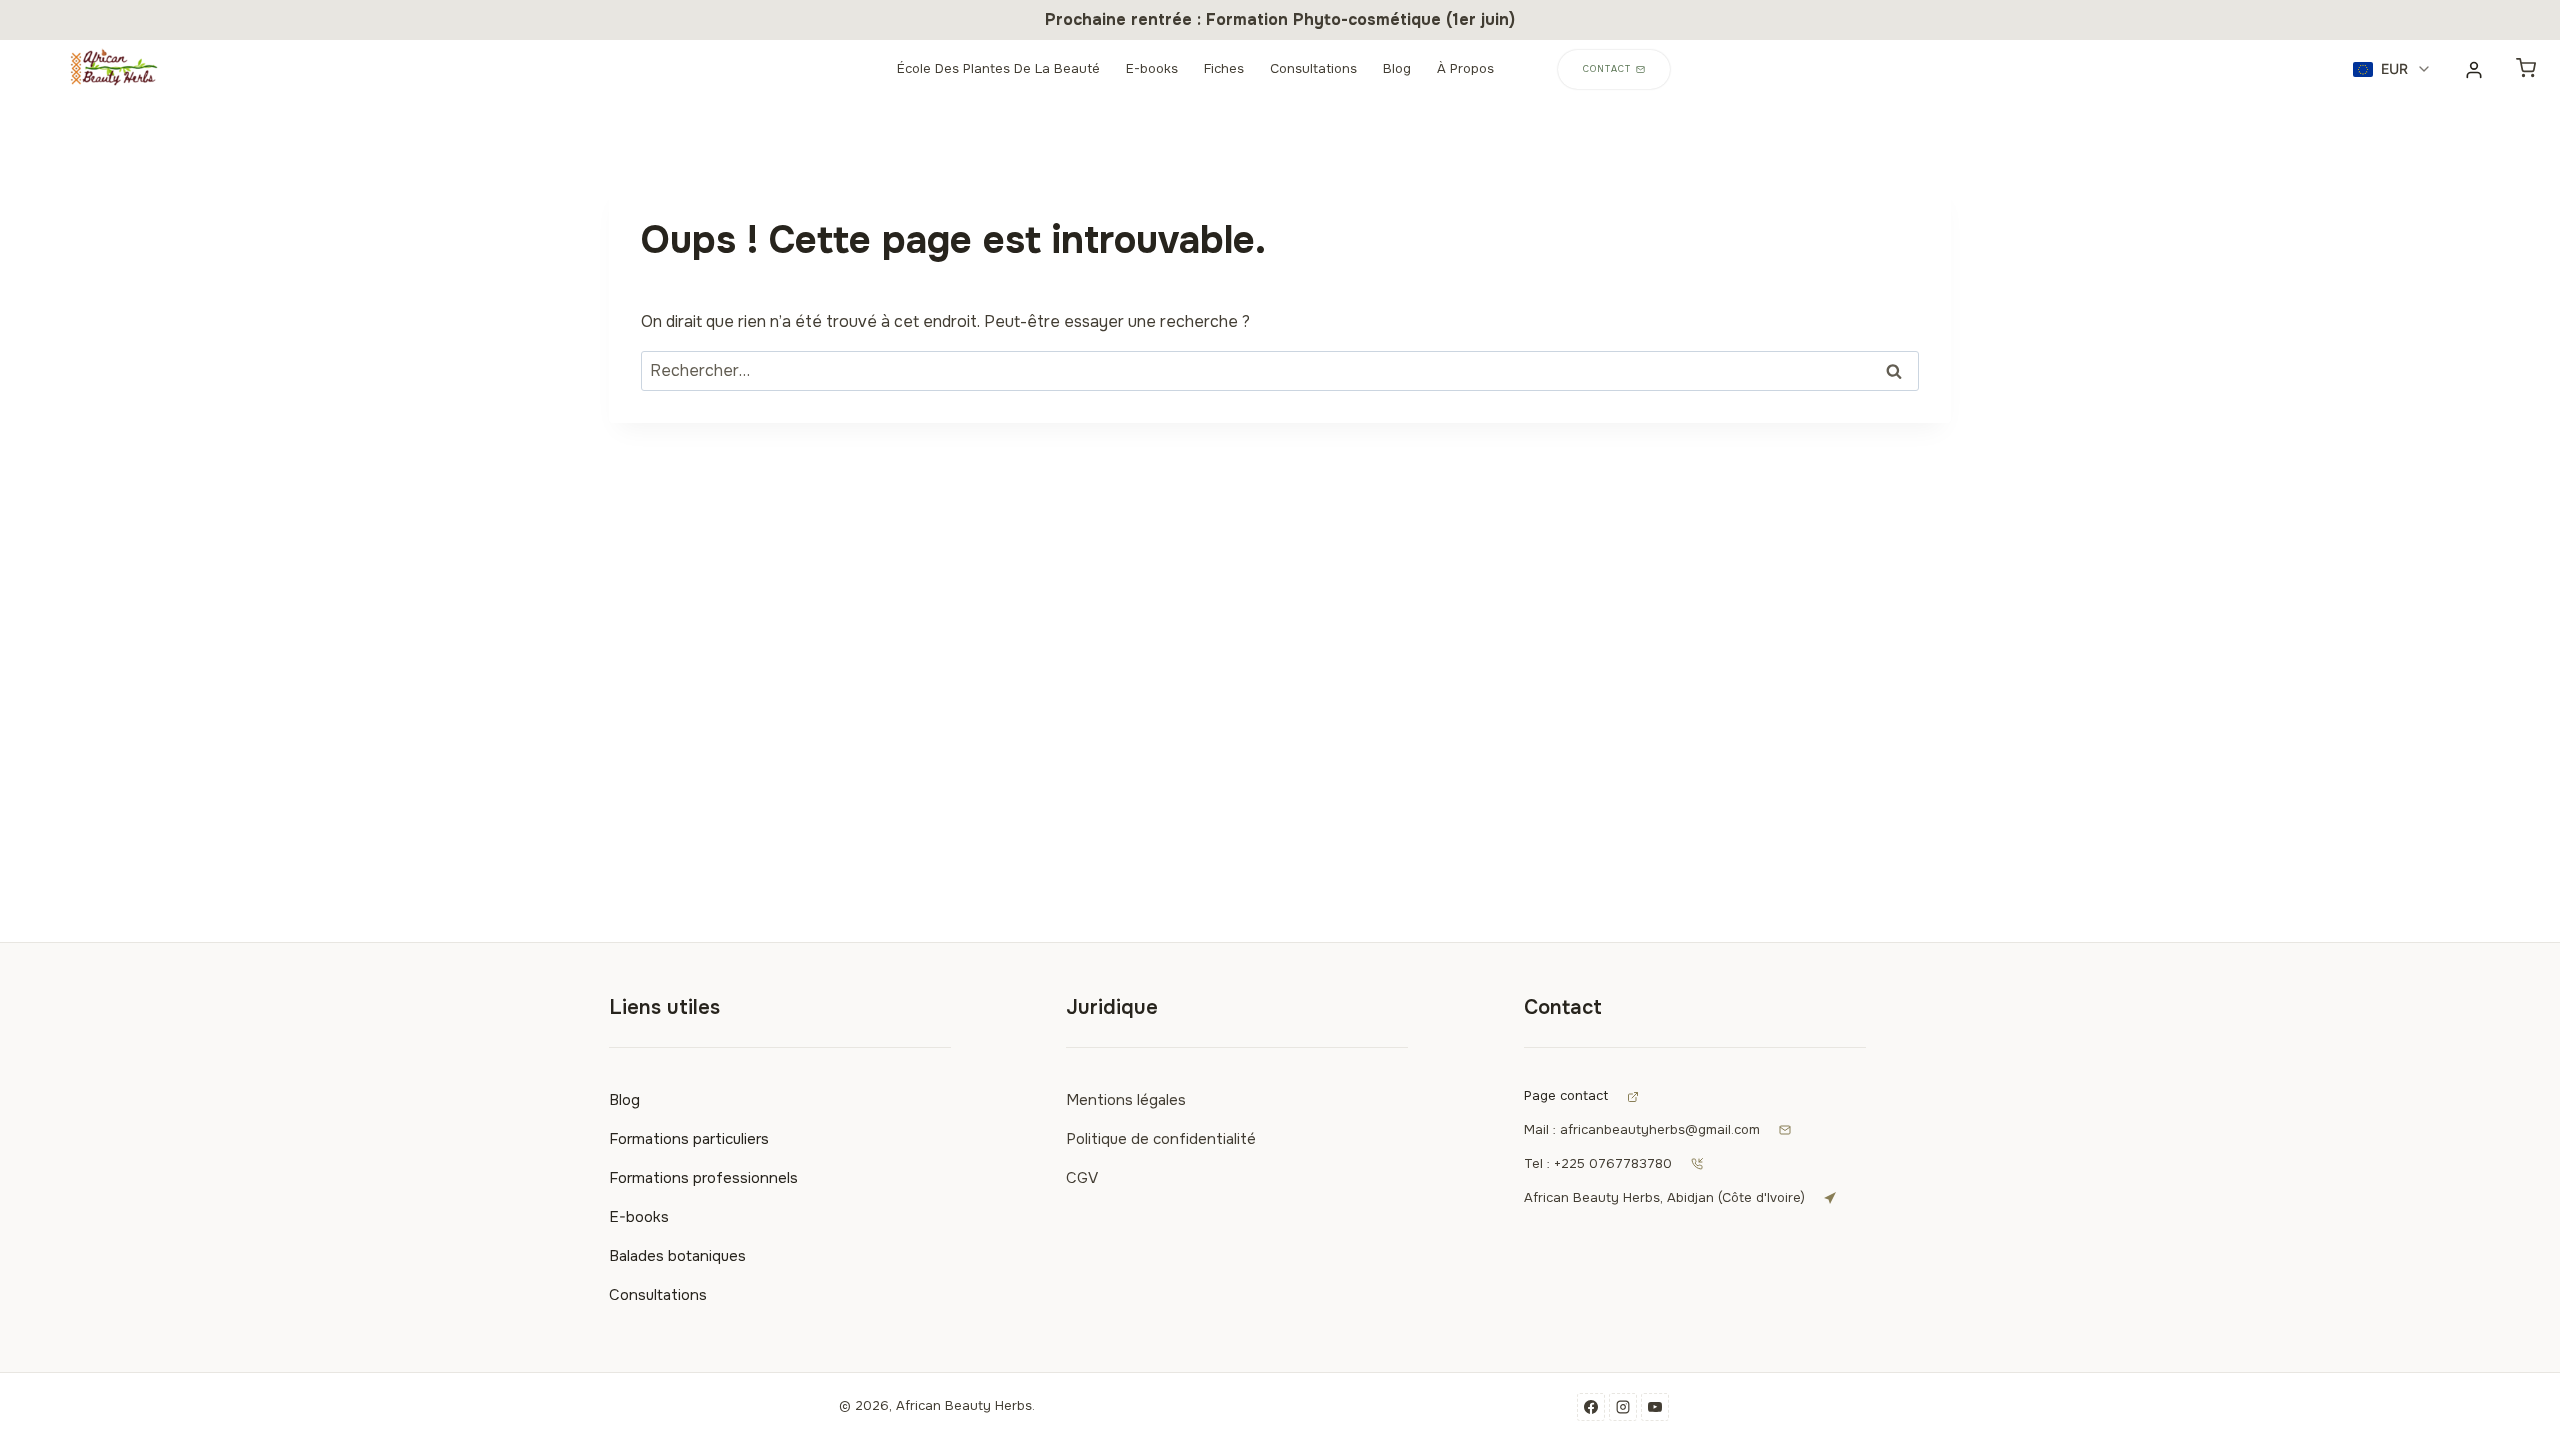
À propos (1465, 68)
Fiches (1224, 68)
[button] (2392, 69)
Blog (1397, 68)
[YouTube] (1655, 1407)
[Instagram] (1623, 1407)
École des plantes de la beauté (998, 68)
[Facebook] (1591, 1407)
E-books (1152, 68)
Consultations (1313, 68)
